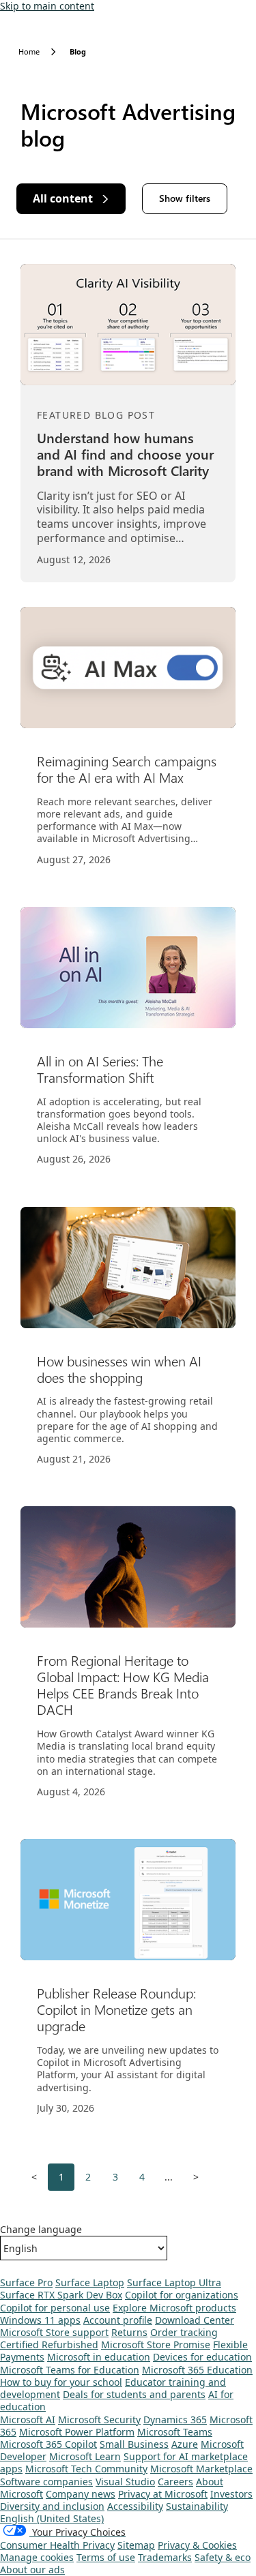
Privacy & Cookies (197, 2545)
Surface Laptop (90, 2282)
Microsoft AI (28, 2420)
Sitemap (136, 2545)
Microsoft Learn (85, 2456)
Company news (81, 2494)
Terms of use (106, 2557)
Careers (175, 2482)
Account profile (118, 2320)
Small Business (134, 2444)
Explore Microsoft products (174, 2308)
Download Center (195, 2320)
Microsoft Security (99, 2420)
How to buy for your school (61, 2382)
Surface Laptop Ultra (174, 2282)
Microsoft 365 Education (197, 2370)
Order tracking (184, 2332)
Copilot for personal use (55, 2308)
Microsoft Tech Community (86, 2469)
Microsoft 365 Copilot (48, 2444)
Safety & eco (223, 2557)
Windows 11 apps (40, 2320)
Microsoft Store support (54, 2332)
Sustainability (197, 2506)
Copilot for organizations (182, 2295)
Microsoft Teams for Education (70, 2370)
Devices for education (202, 2357)
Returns (129, 2332)
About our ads (32, 2570)
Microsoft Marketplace (201, 2469)
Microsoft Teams (175, 2432)
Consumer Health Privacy (57, 2545)
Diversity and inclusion (52, 2506)
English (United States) (52, 2518)
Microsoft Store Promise (156, 2345)
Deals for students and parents (134, 2394)
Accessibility (135, 2506)
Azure (185, 2444)
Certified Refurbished (49, 2345)
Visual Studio (125, 2482)
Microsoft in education (99, 2357)
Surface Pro (26, 2282)
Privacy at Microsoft (163, 2494)
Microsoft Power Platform (77, 2432)
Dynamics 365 (175, 2420)
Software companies (46, 2482)
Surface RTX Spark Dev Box (61, 2295)
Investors (231, 2494)
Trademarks (165, 2557)
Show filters (185, 198)
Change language (41, 2230)
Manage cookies (37, 2557)
